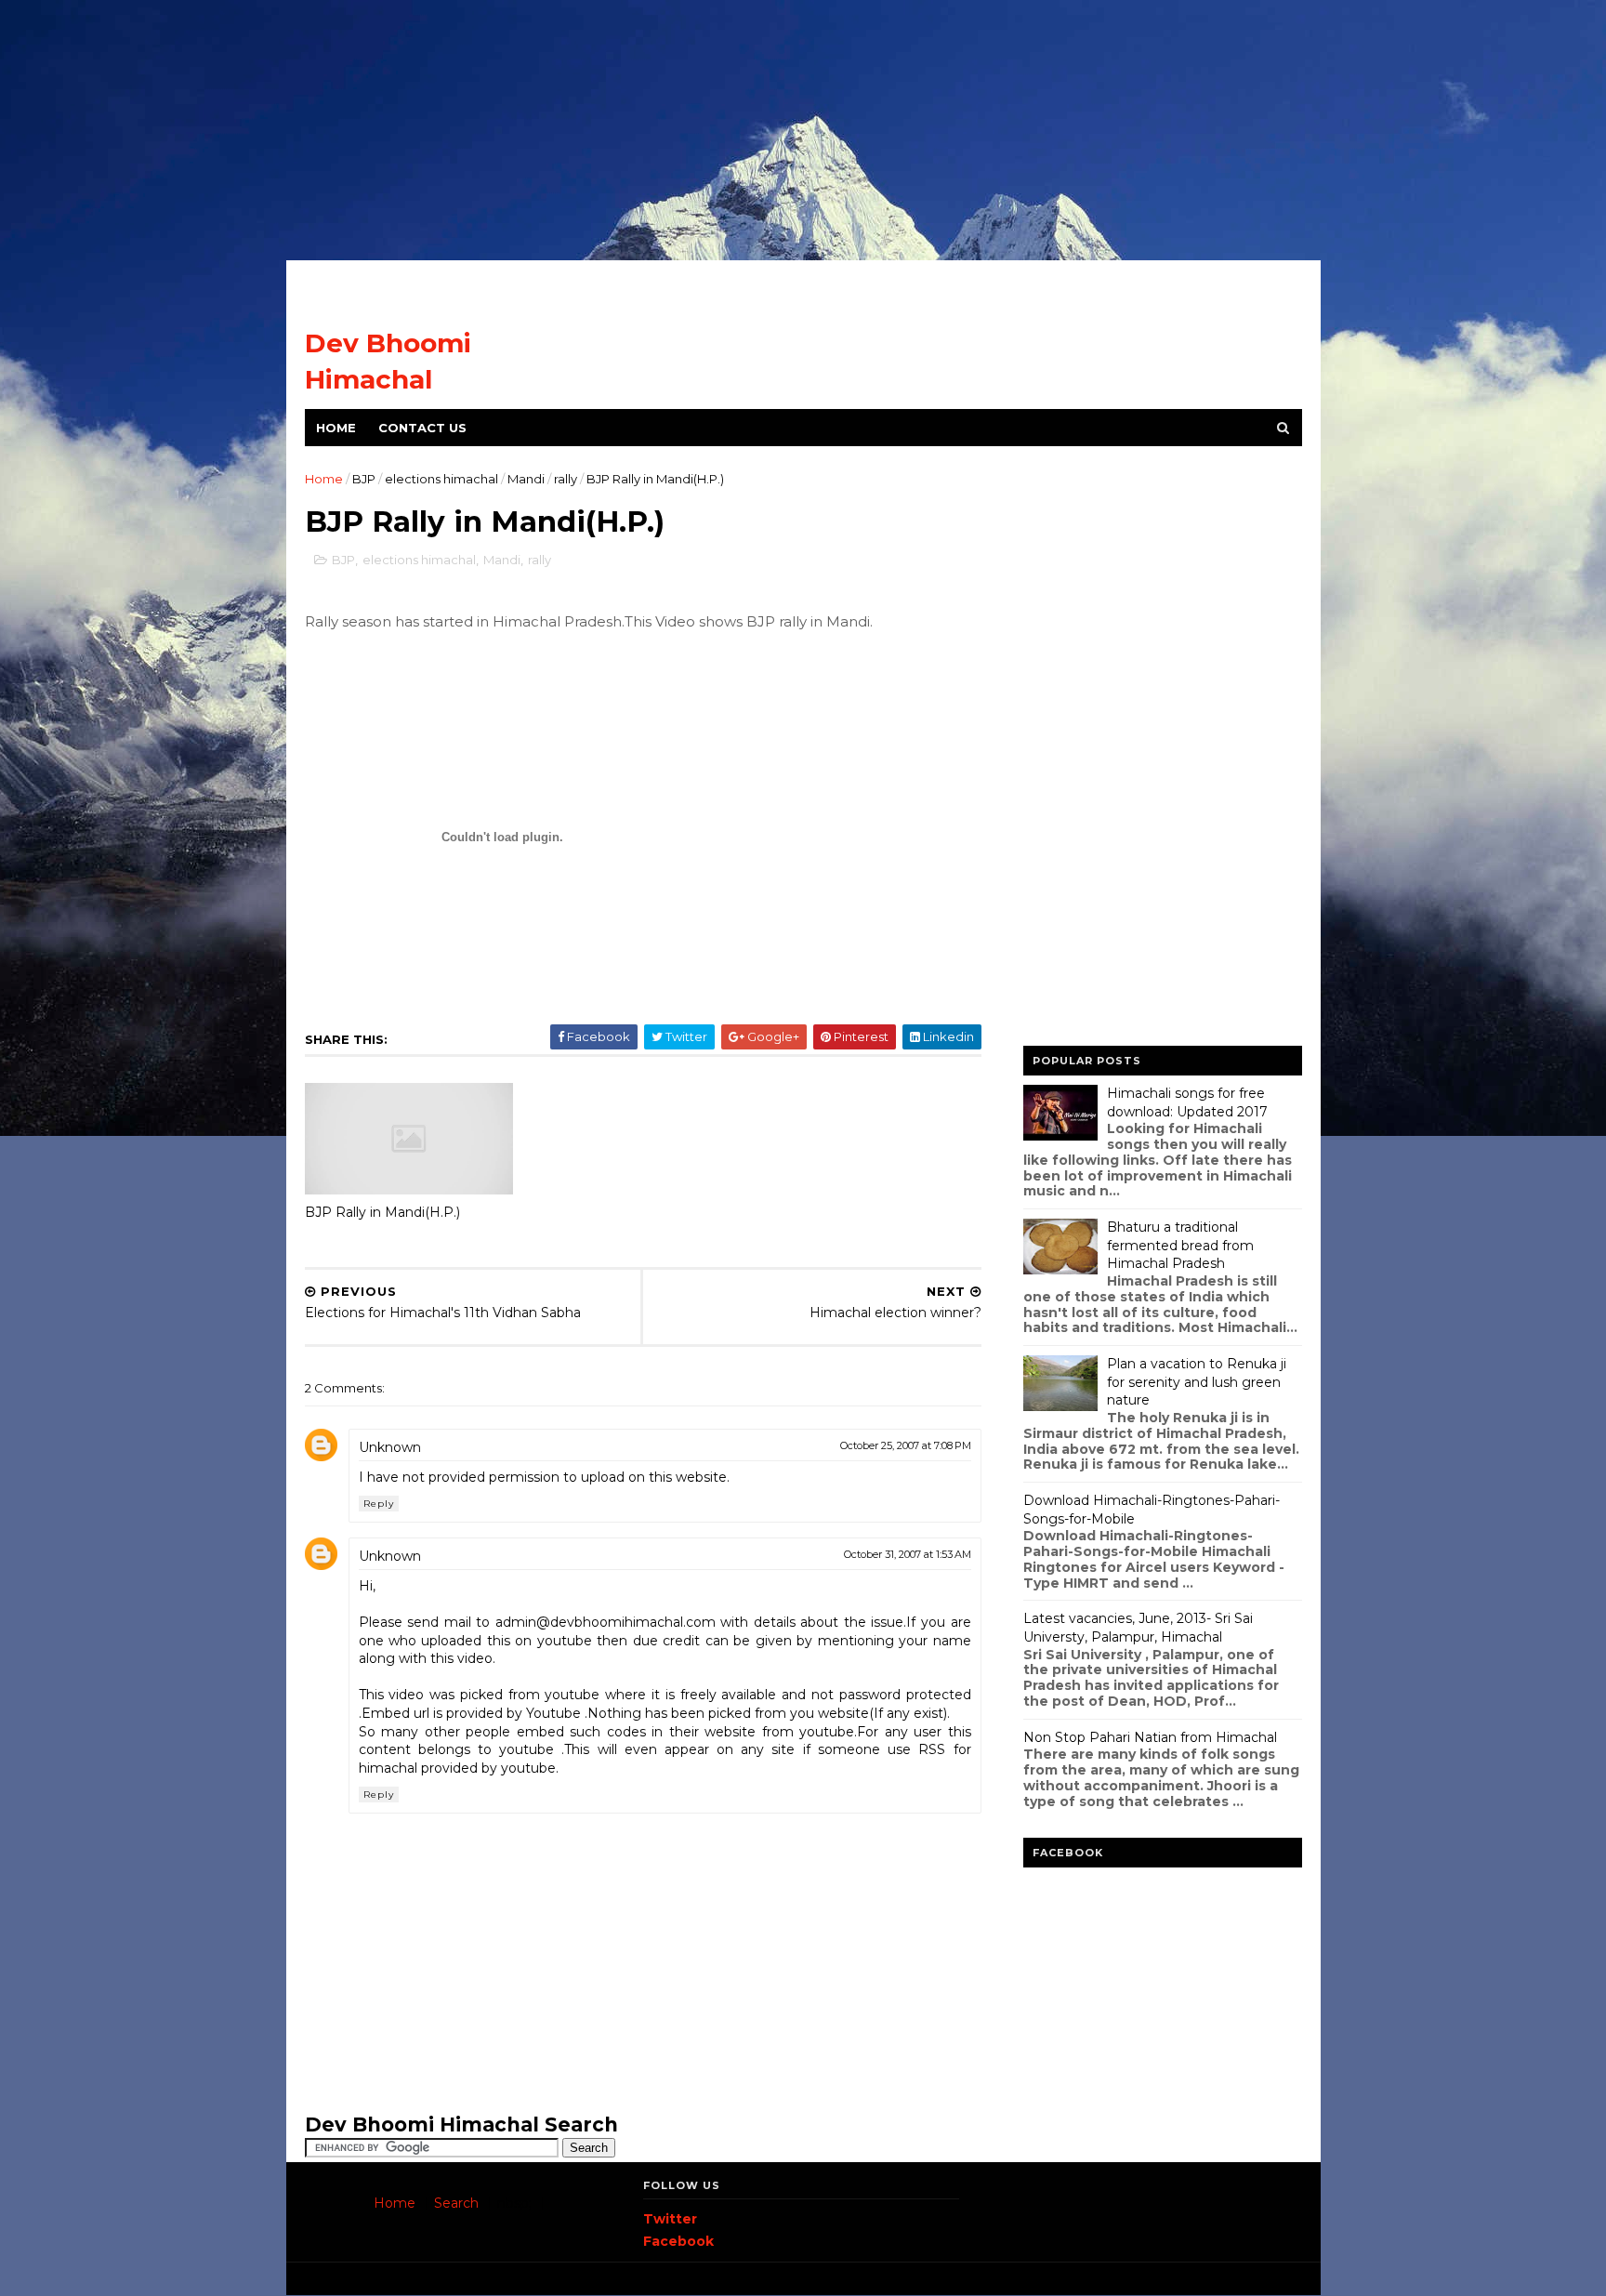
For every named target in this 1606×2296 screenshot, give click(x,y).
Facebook (678, 2241)
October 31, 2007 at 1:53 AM (908, 1554)
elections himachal (441, 479)
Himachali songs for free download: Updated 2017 (1187, 1102)
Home (336, 428)
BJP (364, 479)
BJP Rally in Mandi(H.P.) (382, 1212)
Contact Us (422, 428)
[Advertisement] (803, 130)
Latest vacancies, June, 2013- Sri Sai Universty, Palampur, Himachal (1138, 1628)
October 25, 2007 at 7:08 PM (906, 1445)
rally (566, 479)
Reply (379, 1504)
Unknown (390, 1447)
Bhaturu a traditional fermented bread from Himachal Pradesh (1180, 1245)
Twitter (670, 2219)
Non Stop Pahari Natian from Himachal (1150, 1737)
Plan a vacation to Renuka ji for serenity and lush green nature (1197, 1382)
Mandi (526, 479)
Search (456, 2203)
